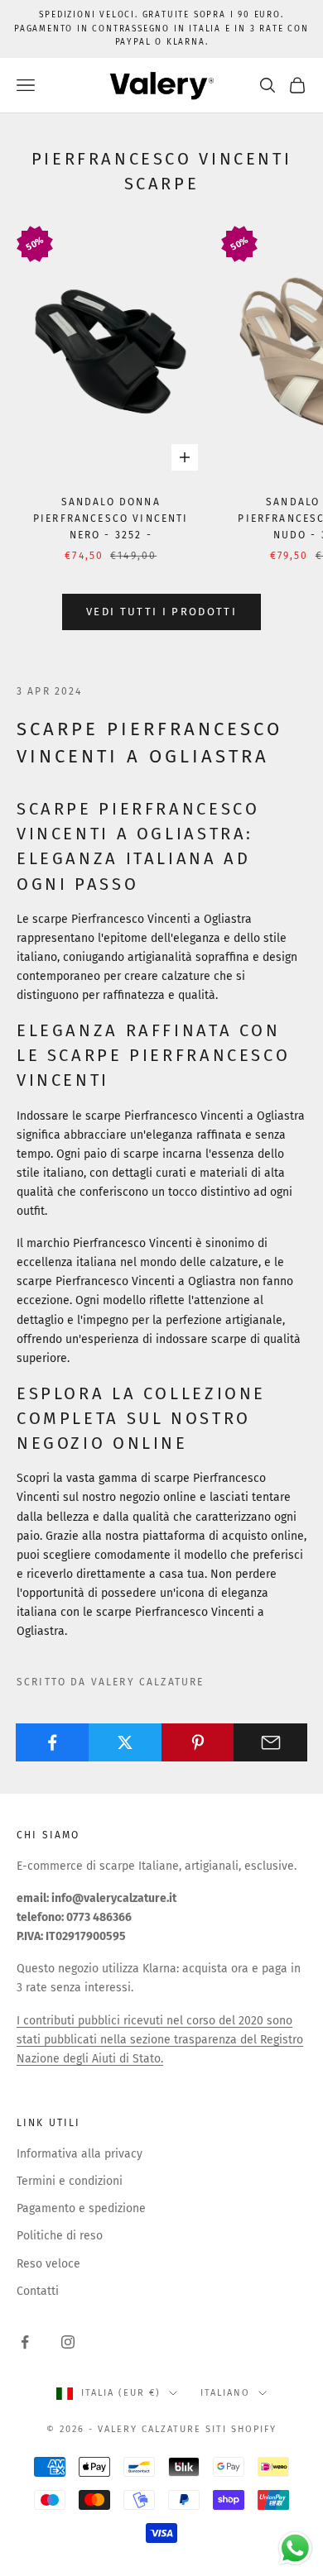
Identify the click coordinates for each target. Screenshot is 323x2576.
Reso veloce (48, 2264)
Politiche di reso (60, 2236)
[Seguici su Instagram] (68, 2342)
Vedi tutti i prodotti (161, 612)
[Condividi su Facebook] (53, 1742)
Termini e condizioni (70, 2181)
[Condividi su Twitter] (125, 1742)
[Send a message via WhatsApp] (295, 2548)
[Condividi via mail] (270, 1742)
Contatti (38, 2291)
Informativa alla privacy (80, 2154)
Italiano (225, 2393)
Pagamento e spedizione (81, 2208)
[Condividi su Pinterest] (198, 1742)
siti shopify (241, 2429)
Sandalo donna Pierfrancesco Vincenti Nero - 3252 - (111, 519)
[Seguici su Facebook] (25, 2342)
